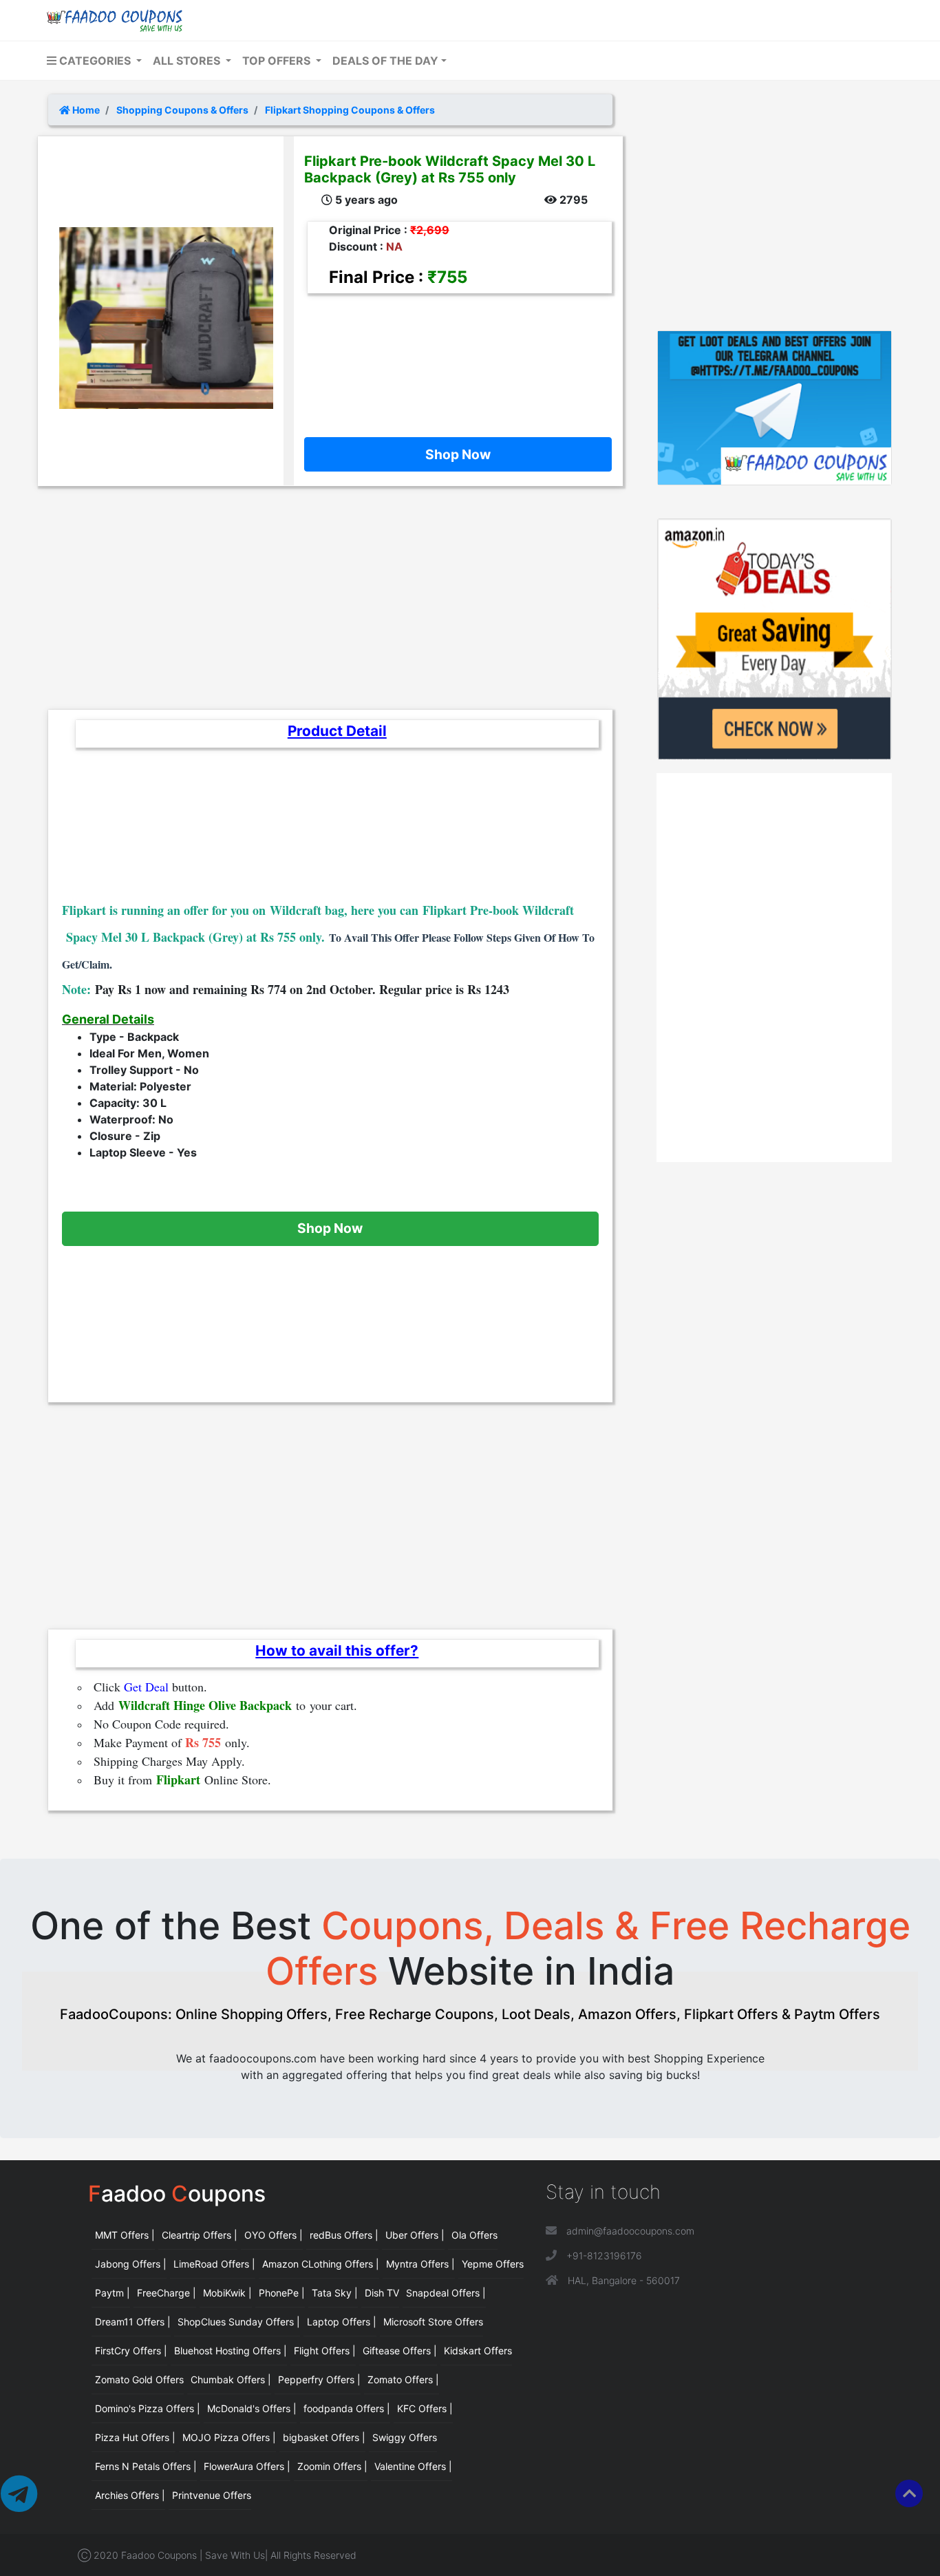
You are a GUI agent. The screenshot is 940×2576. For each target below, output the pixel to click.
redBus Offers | (344, 2235)
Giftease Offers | (400, 2351)
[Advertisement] (453, 355)
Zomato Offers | (403, 2379)
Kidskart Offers (478, 2351)
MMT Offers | (125, 2235)
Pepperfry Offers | (319, 2379)
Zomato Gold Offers (139, 2379)
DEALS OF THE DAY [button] (385, 61)
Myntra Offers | (420, 2264)
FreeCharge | (167, 2293)
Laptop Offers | (342, 2322)
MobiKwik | (227, 2293)
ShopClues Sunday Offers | (239, 2322)
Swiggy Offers (405, 2437)
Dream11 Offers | (133, 2322)
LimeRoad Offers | (214, 2264)
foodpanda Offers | (347, 2408)
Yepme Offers (493, 2264)
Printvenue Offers (212, 2495)
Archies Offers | (130, 2495)
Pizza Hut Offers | (135, 2437)
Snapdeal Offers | (446, 2293)
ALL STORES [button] (188, 61)
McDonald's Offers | (252, 2408)
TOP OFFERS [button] (278, 61)
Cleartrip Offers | (200, 2235)
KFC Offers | (425, 2408)
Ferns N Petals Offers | (146, 2466)
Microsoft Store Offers (433, 2322)
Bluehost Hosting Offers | (231, 2351)
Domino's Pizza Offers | (148, 2408)
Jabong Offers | (131, 2264)
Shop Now (458, 454)
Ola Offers (474, 2235)
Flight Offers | (325, 2351)
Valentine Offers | (413, 2466)
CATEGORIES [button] (95, 61)
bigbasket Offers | (324, 2437)
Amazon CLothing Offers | (321, 2264)
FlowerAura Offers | (247, 2466)
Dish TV (382, 2293)
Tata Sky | (335, 2293)
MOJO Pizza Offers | (229, 2437)
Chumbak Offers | (231, 2379)
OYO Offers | (274, 2235)
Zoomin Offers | (332, 2466)
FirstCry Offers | (131, 2351)
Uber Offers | (415, 2235)
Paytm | (113, 2293)
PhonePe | (282, 2293)
